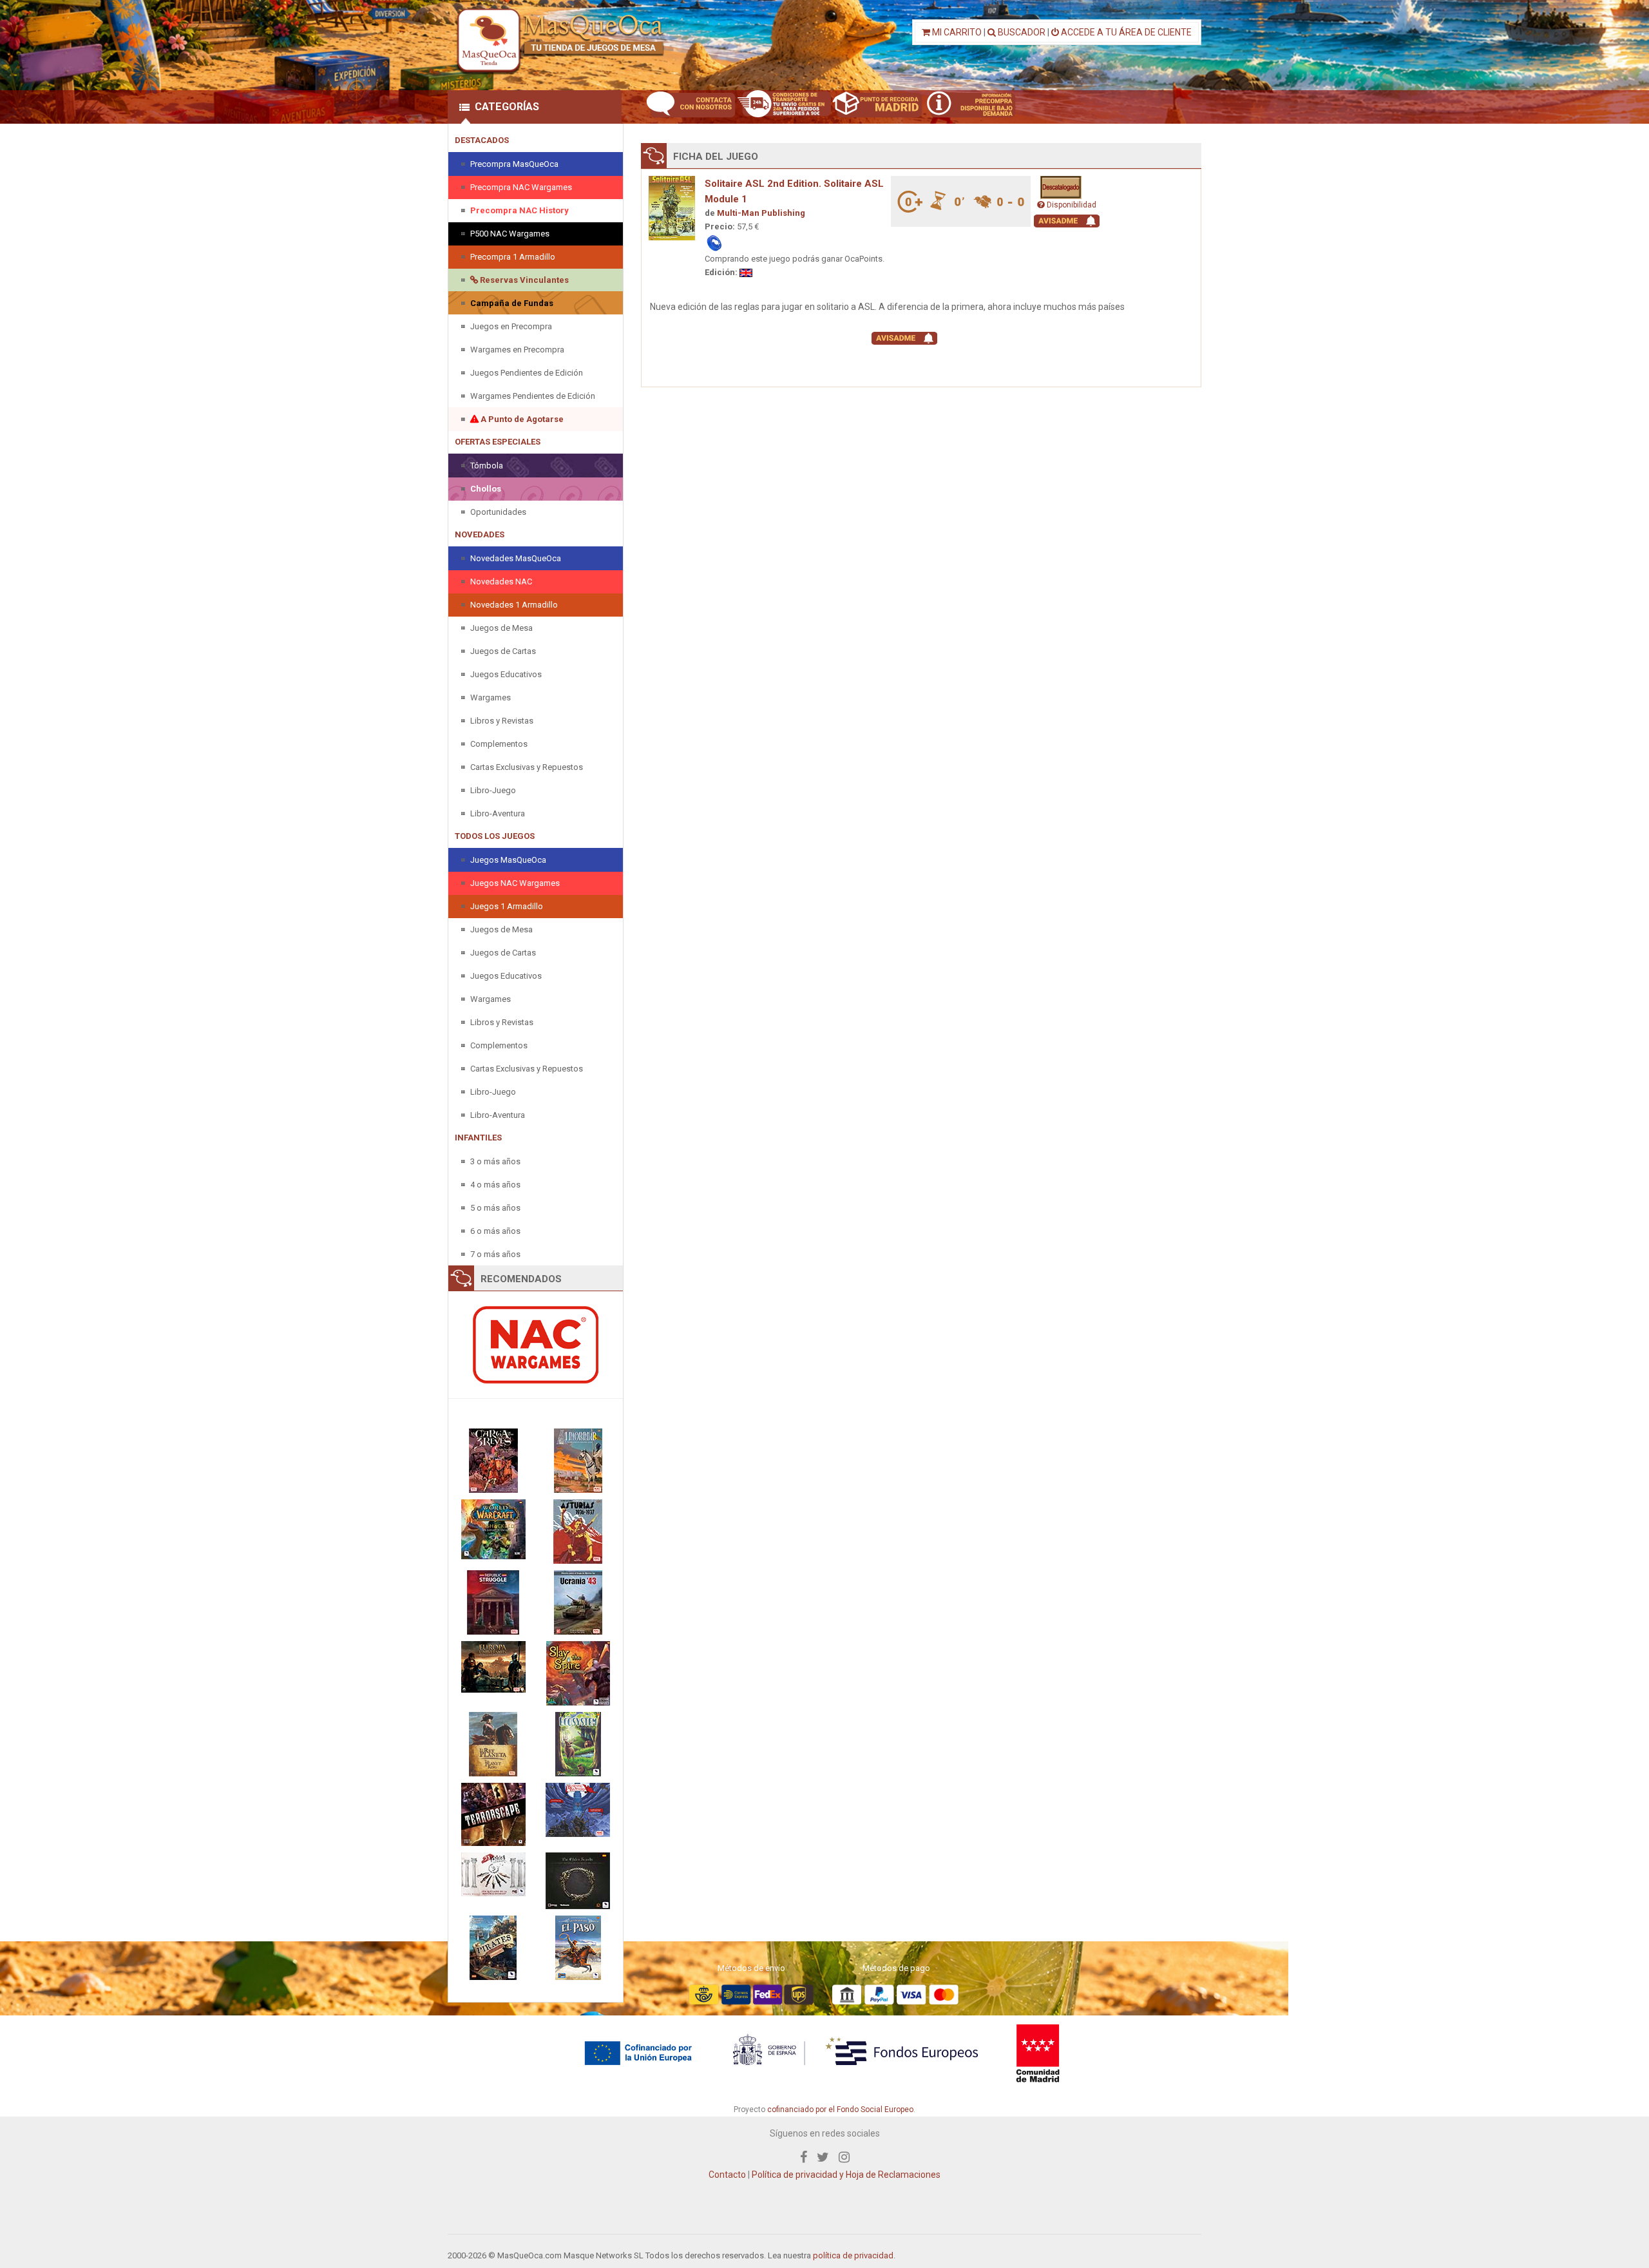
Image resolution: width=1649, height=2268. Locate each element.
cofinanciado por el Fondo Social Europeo (840, 2109)
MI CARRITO (956, 32)
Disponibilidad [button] (1071, 205)
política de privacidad (853, 2255)
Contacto (727, 2175)
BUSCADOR (1021, 32)
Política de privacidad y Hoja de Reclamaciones (846, 2175)
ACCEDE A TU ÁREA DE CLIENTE (1125, 32)
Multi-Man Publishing (761, 213)
